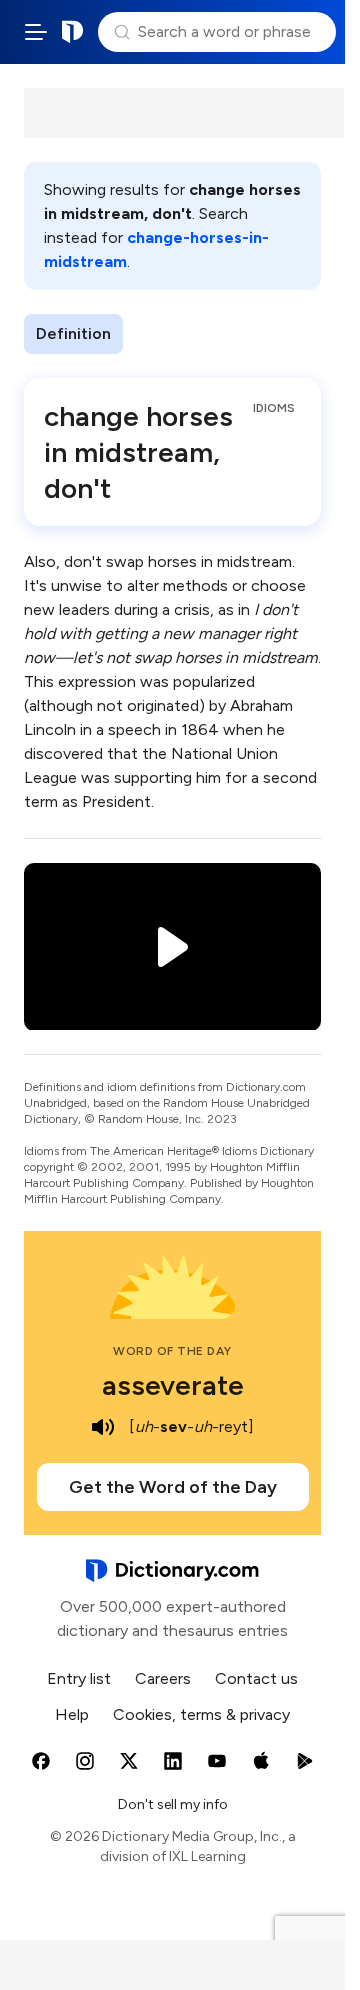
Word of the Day (172, 1351)
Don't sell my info (173, 1804)
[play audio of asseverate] (103, 1427)
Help (72, 1714)
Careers (163, 1678)
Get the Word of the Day (173, 1487)
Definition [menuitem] (73, 333)
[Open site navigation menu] (36, 32)
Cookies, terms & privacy (201, 1714)
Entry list (79, 1678)
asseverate (173, 1385)
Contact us (256, 1678)
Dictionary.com (73, 32)
